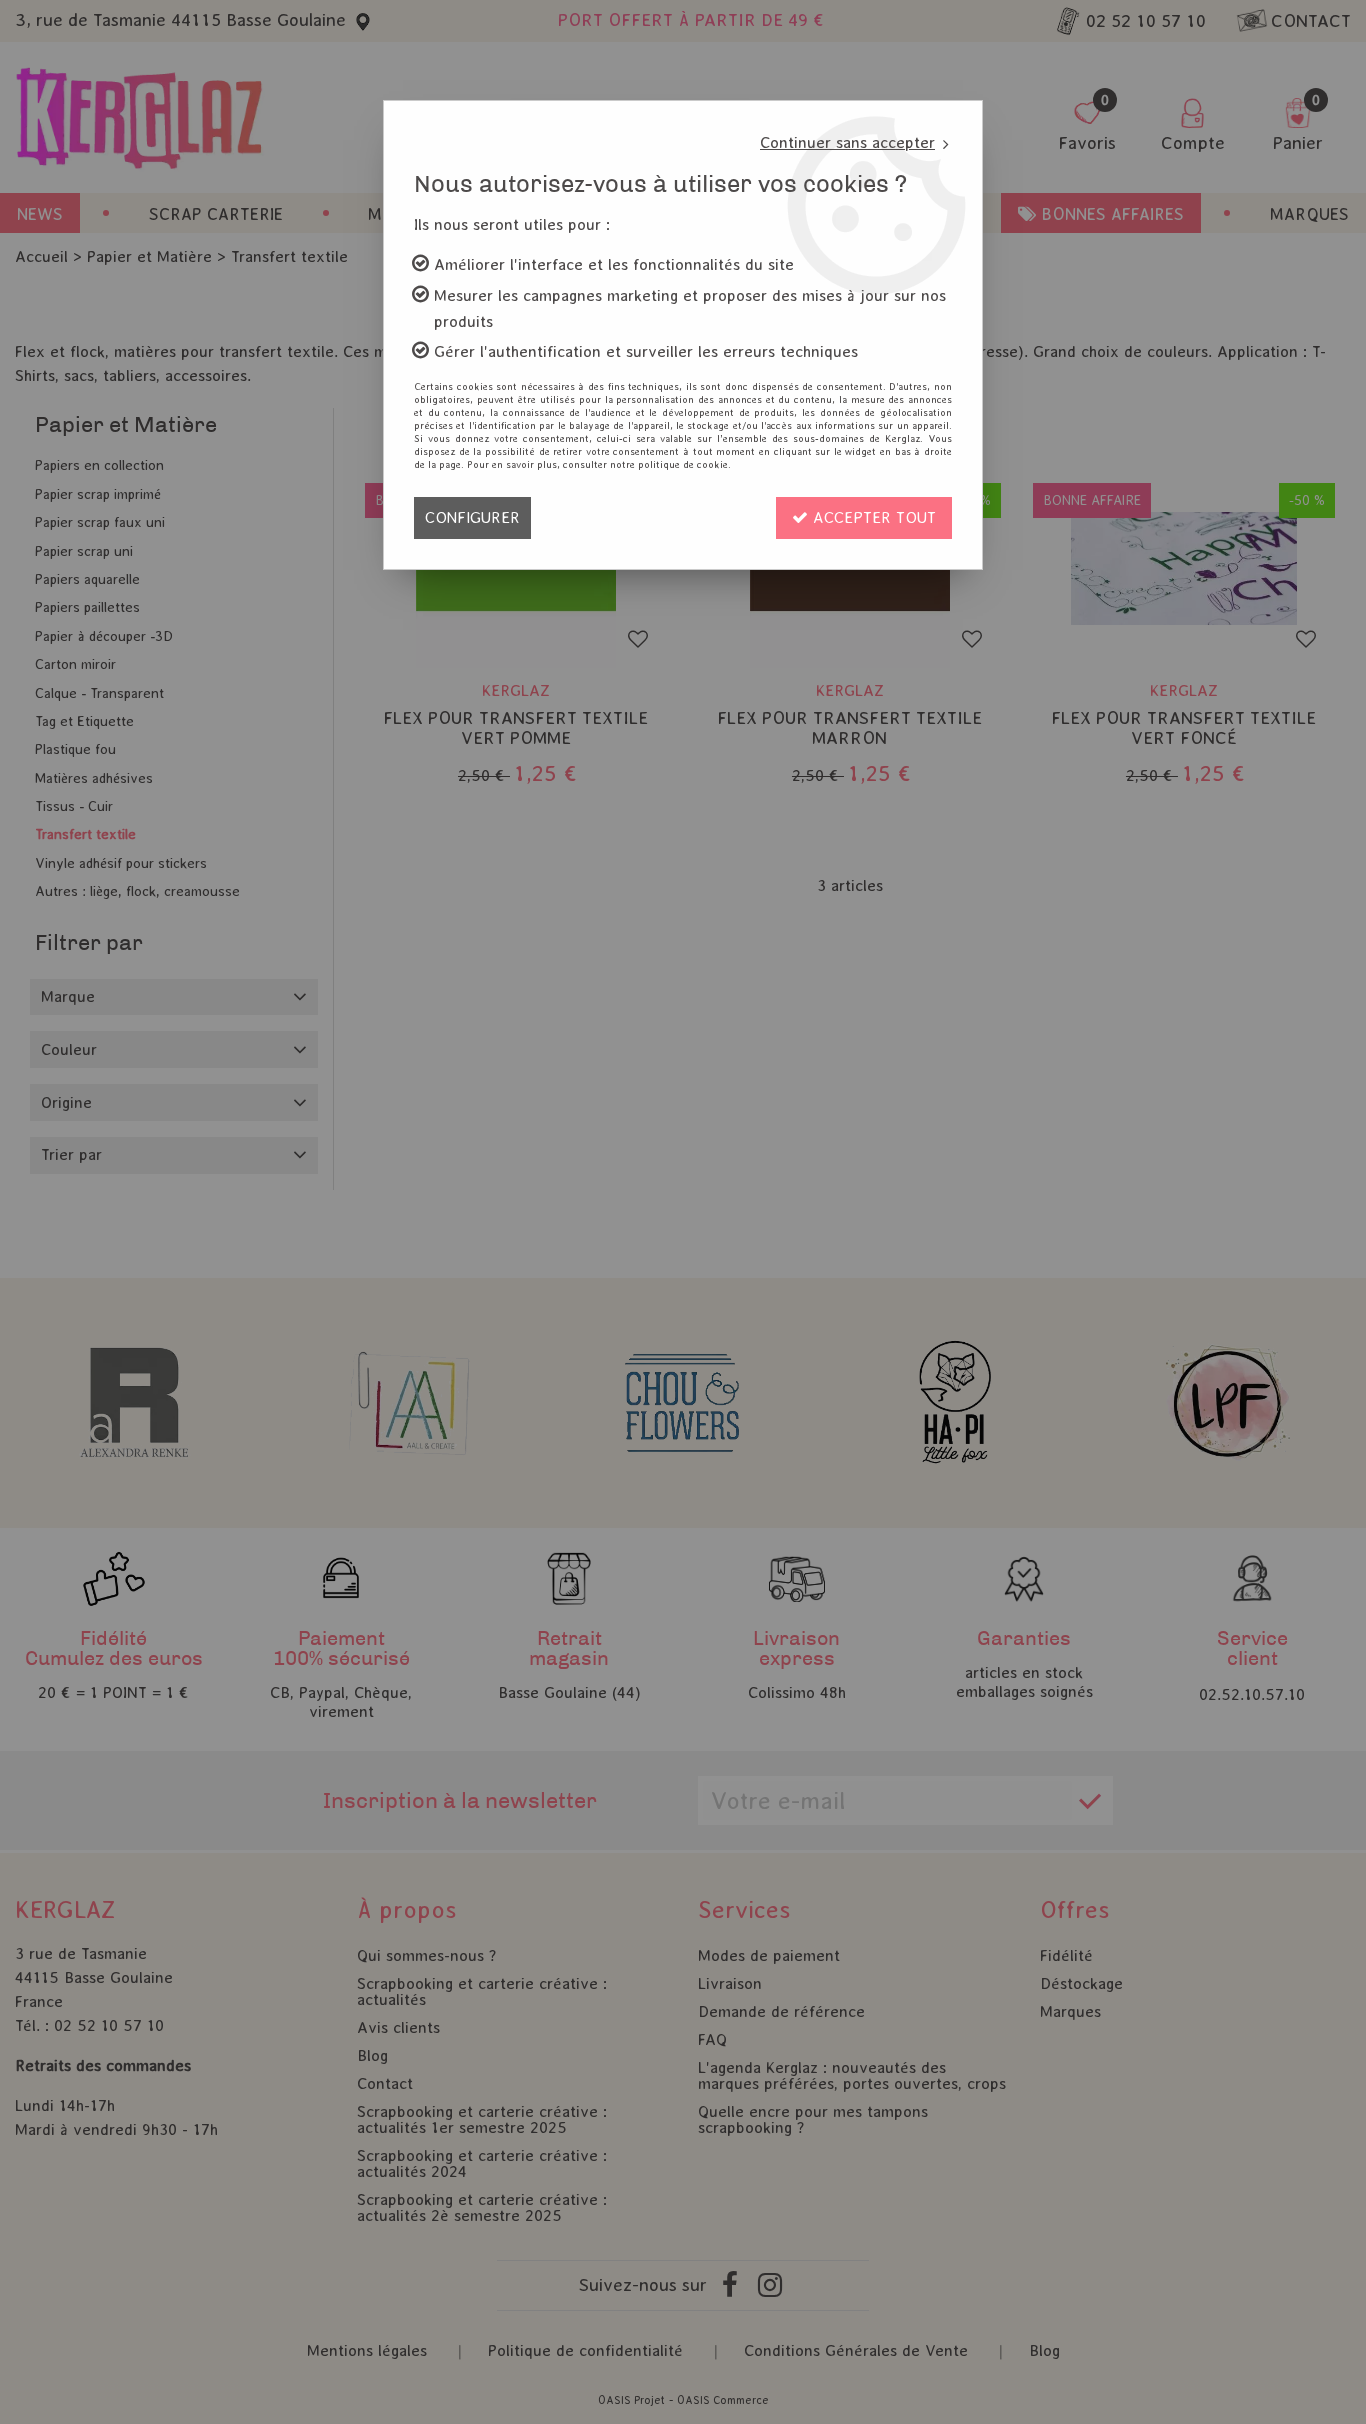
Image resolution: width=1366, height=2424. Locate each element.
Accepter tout (872, 517)
